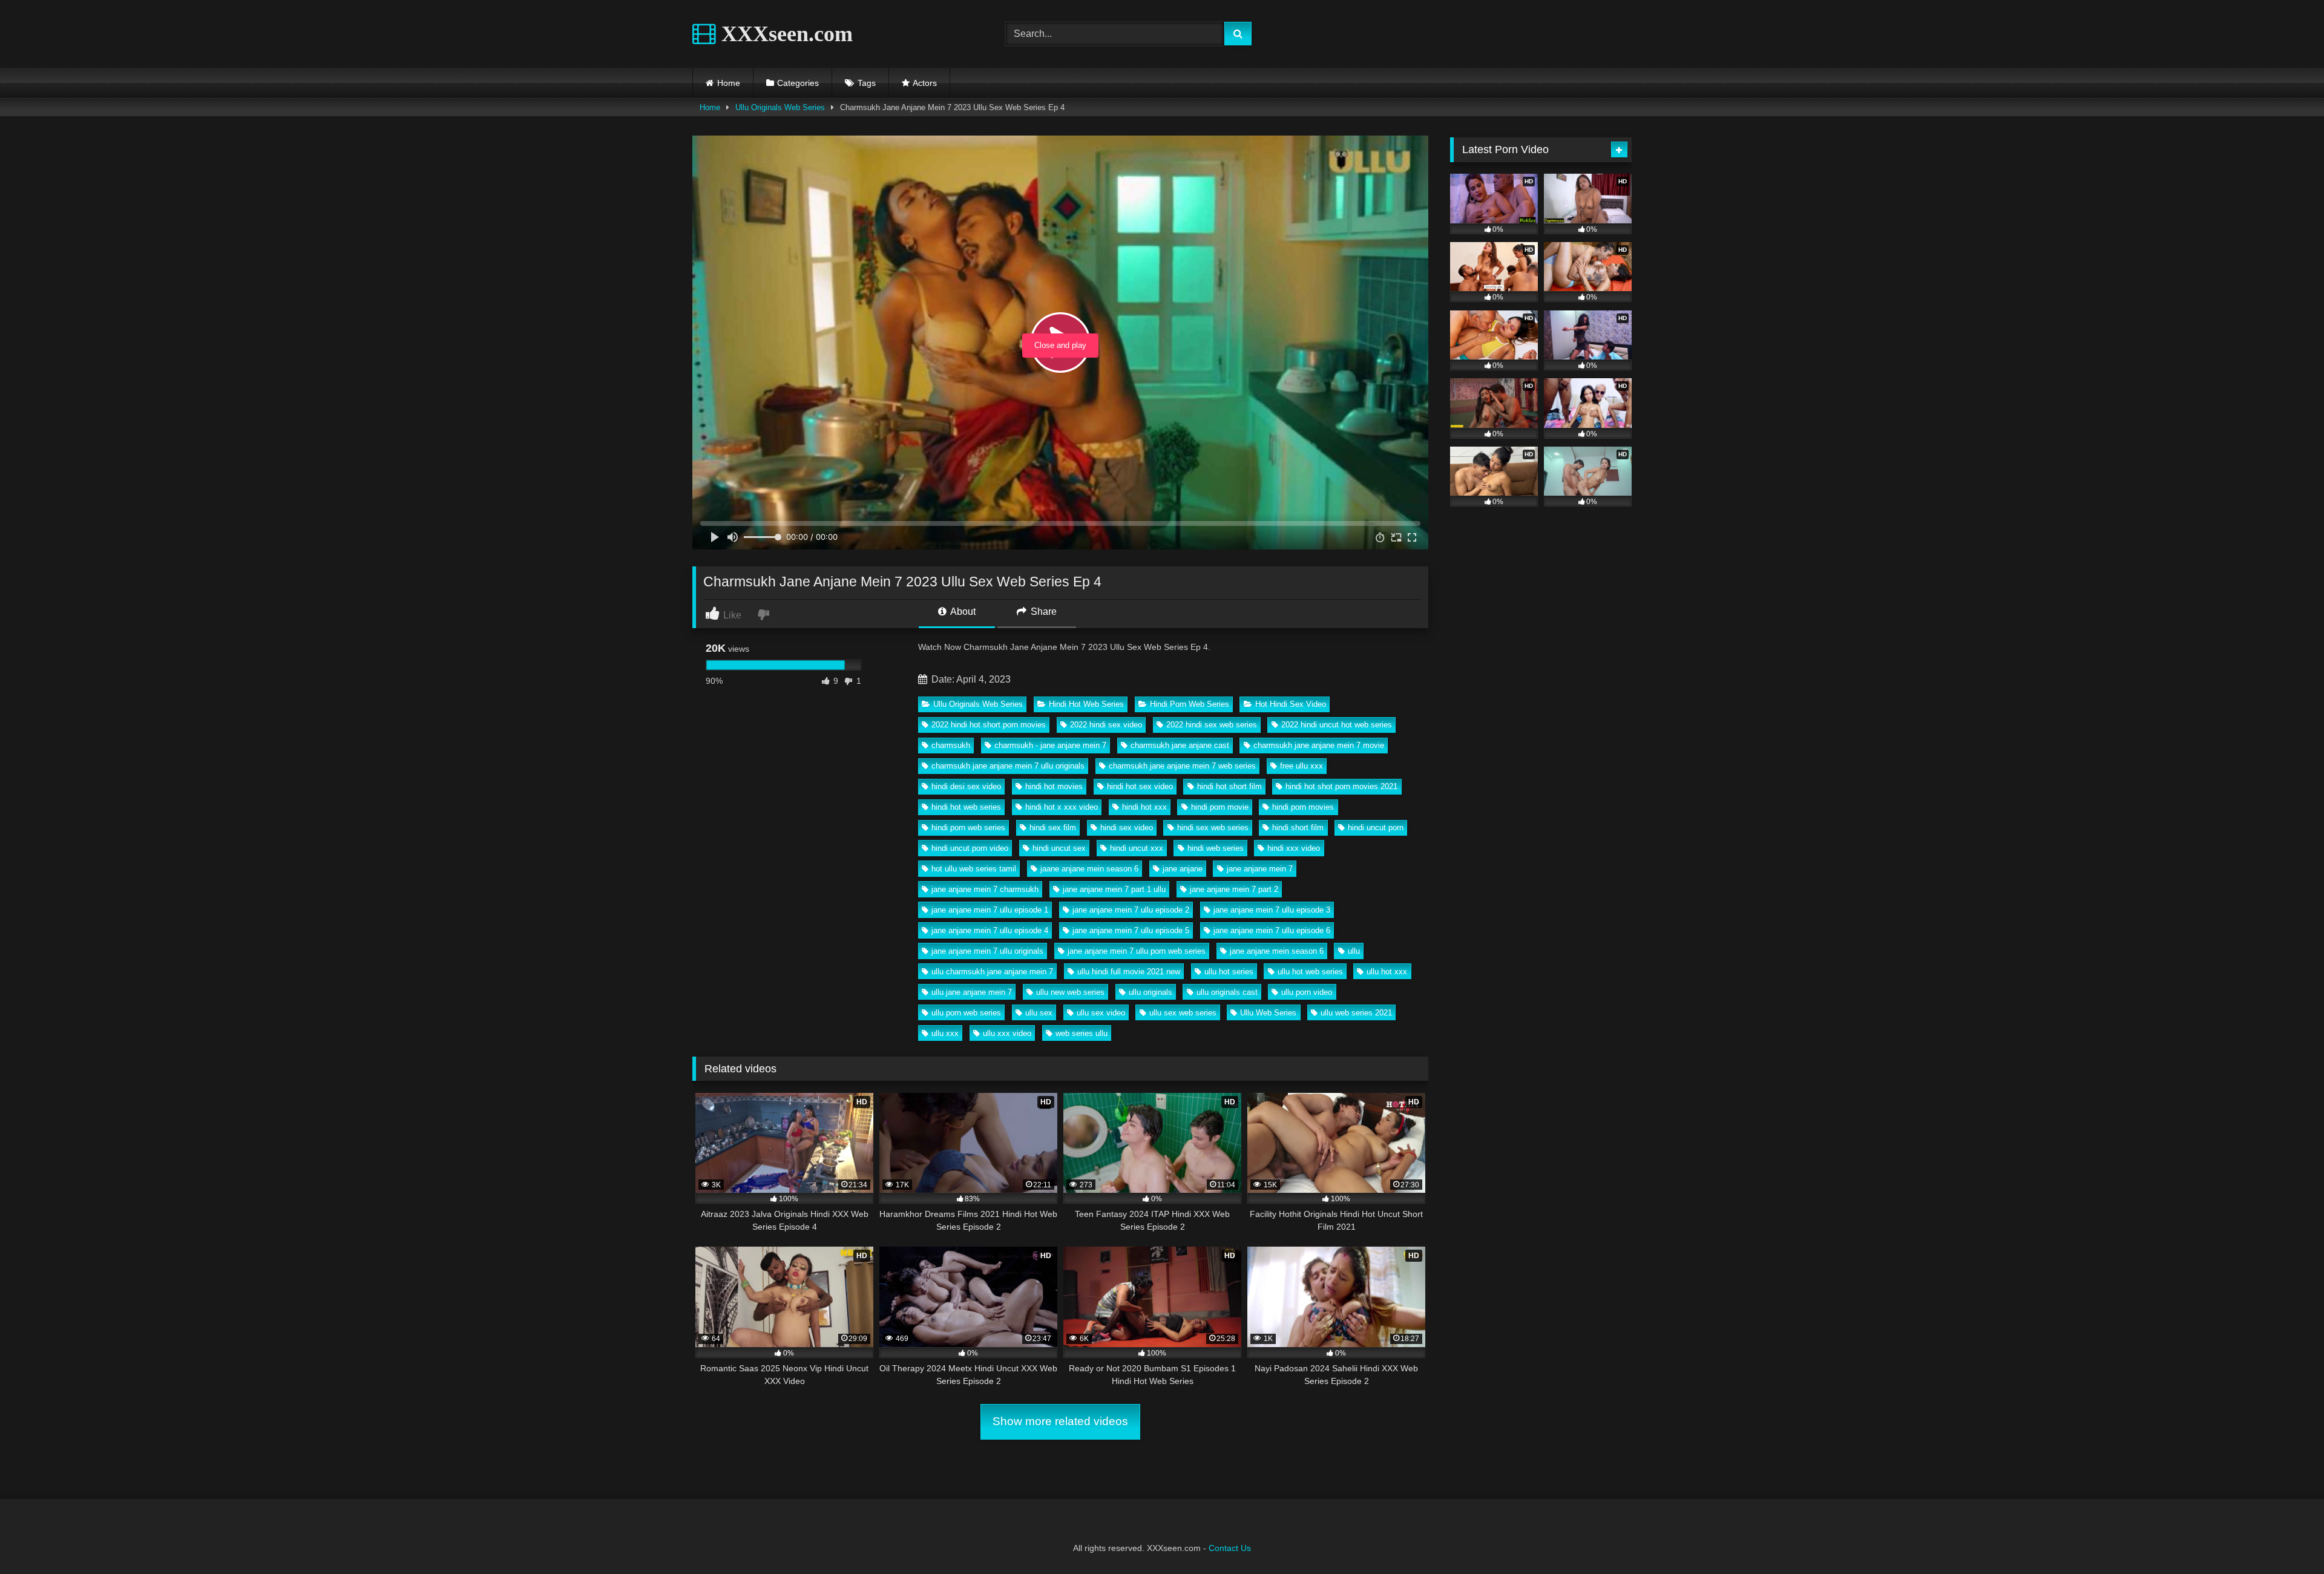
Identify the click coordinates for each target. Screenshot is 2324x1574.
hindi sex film (1053, 828)
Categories (798, 83)
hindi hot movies (1054, 786)
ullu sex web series (1183, 1013)
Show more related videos (1060, 1421)
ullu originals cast (1227, 992)
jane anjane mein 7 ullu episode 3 (1272, 910)
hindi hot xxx (1144, 807)
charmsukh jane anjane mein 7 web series (1182, 766)
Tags (867, 83)
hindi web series (1216, 848)
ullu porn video (1307, 992)
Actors (925, 83)
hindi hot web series (966, 807)
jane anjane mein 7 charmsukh (985, 889)
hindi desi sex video (966, 786)
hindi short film (1298, 828)
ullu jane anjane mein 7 (972, 992)
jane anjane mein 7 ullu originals (987, 951)
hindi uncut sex (1059, 848)
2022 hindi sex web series (1212, 725)
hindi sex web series (1213, 828)
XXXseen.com (784, 34)
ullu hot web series (1310, 972)
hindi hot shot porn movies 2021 (1341, 786)
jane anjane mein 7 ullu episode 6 (1272, 930)
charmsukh (951, 745)
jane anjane (1183, 869)
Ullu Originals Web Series (780, 107)
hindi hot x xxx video (1062, 807)
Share (1042, 612)
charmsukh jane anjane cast (1180, 745)
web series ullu (1082, 1033)
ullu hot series (1229, 972)
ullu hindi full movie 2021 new (1129, 972)
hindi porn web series (968, 828)
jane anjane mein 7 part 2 (1234, 889)
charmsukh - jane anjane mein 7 (1050, 745)
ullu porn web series (966, 1013)
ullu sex (1039, 1013)
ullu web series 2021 (1356, 1013)
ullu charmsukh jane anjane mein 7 (992, 972)
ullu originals (1151, 992)
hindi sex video (1127, 828)
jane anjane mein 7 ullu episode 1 (990, 910)
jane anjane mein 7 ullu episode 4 (990, 930)
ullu (1354, 951)
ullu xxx (945, 1033)
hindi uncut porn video (970, 848)
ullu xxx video (1007, 1033)
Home (729, 83)
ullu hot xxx (1387, 972)
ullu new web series (1070, 992)
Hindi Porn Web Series (1190, 704)
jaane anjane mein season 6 (1089, 869)
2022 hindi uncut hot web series (1337, 725)
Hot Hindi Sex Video (1291, 704)
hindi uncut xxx (1137, 848)
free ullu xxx (1302, 766)
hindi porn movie (1220, 807)
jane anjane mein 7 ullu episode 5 (1131, 930)
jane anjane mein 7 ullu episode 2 (1131, 910)
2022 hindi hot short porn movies (989, 725)
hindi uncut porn (1376, 828)
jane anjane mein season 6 (1277, 951)
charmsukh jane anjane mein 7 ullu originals (1008, 766)
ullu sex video (1101, 1013)
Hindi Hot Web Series (1086, 704)
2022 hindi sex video (1106, 725)
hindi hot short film (1229, 786)
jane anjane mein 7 (1260, 869)
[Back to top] (2286, 1538)
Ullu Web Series (1268, 1013)
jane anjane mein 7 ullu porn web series (1137, 951)
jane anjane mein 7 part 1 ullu (1114, 889)
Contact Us (1230, 1548)
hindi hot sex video (1140, 786)
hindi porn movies (1303, 807)
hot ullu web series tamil (974, 869)
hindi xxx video (1294, 848)
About (962, 612)
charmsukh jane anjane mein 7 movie (1319, 745)
